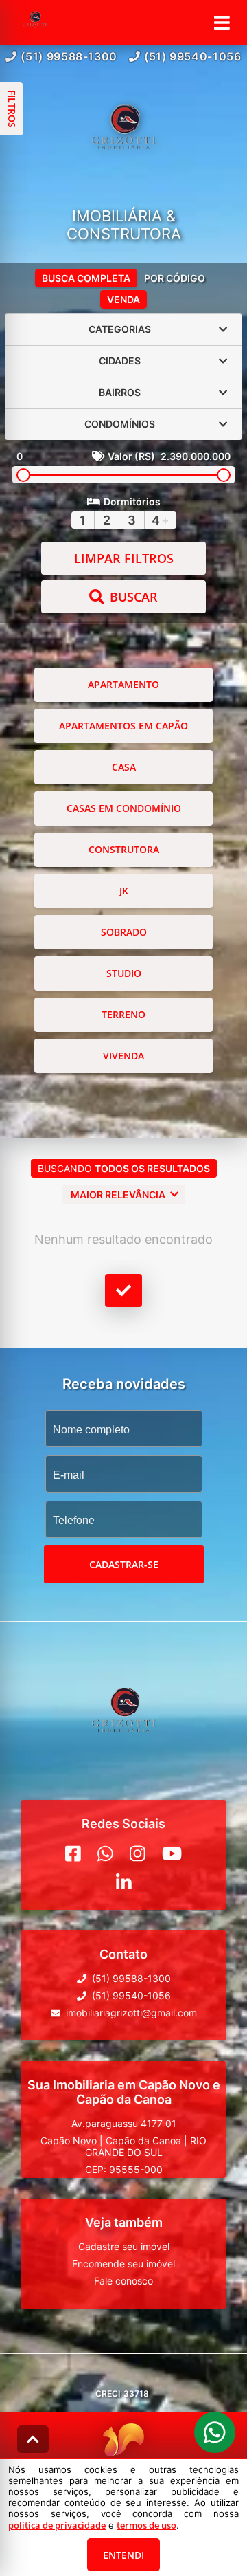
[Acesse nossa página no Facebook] (73, 1853)
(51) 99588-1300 (69, 56)
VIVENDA (123, 1056)
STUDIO (124, 973)
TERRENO (123, 1014)
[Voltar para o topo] (33, 2439)
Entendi (123, 2555)
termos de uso (146, 2525)
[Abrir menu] (222, 23)
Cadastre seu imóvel (124, 2246)
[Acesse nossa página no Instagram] (138, 1853)
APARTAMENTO (123, 684)
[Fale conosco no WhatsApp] (105, 1853)
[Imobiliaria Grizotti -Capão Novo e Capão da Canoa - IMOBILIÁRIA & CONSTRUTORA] (123, 136)
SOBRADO (124, 932)
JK (124, 891)
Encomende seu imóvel (123, 2264)
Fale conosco (123, 2281)
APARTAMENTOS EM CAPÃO (123, 726)
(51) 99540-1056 (193, 56)
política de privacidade (57, 2525)
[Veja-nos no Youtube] (172, 1853)
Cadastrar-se (124, 1564)
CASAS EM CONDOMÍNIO (124, 808)
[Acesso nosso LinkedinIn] (124, 1882)
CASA (124, 767)
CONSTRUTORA (124, 849)
